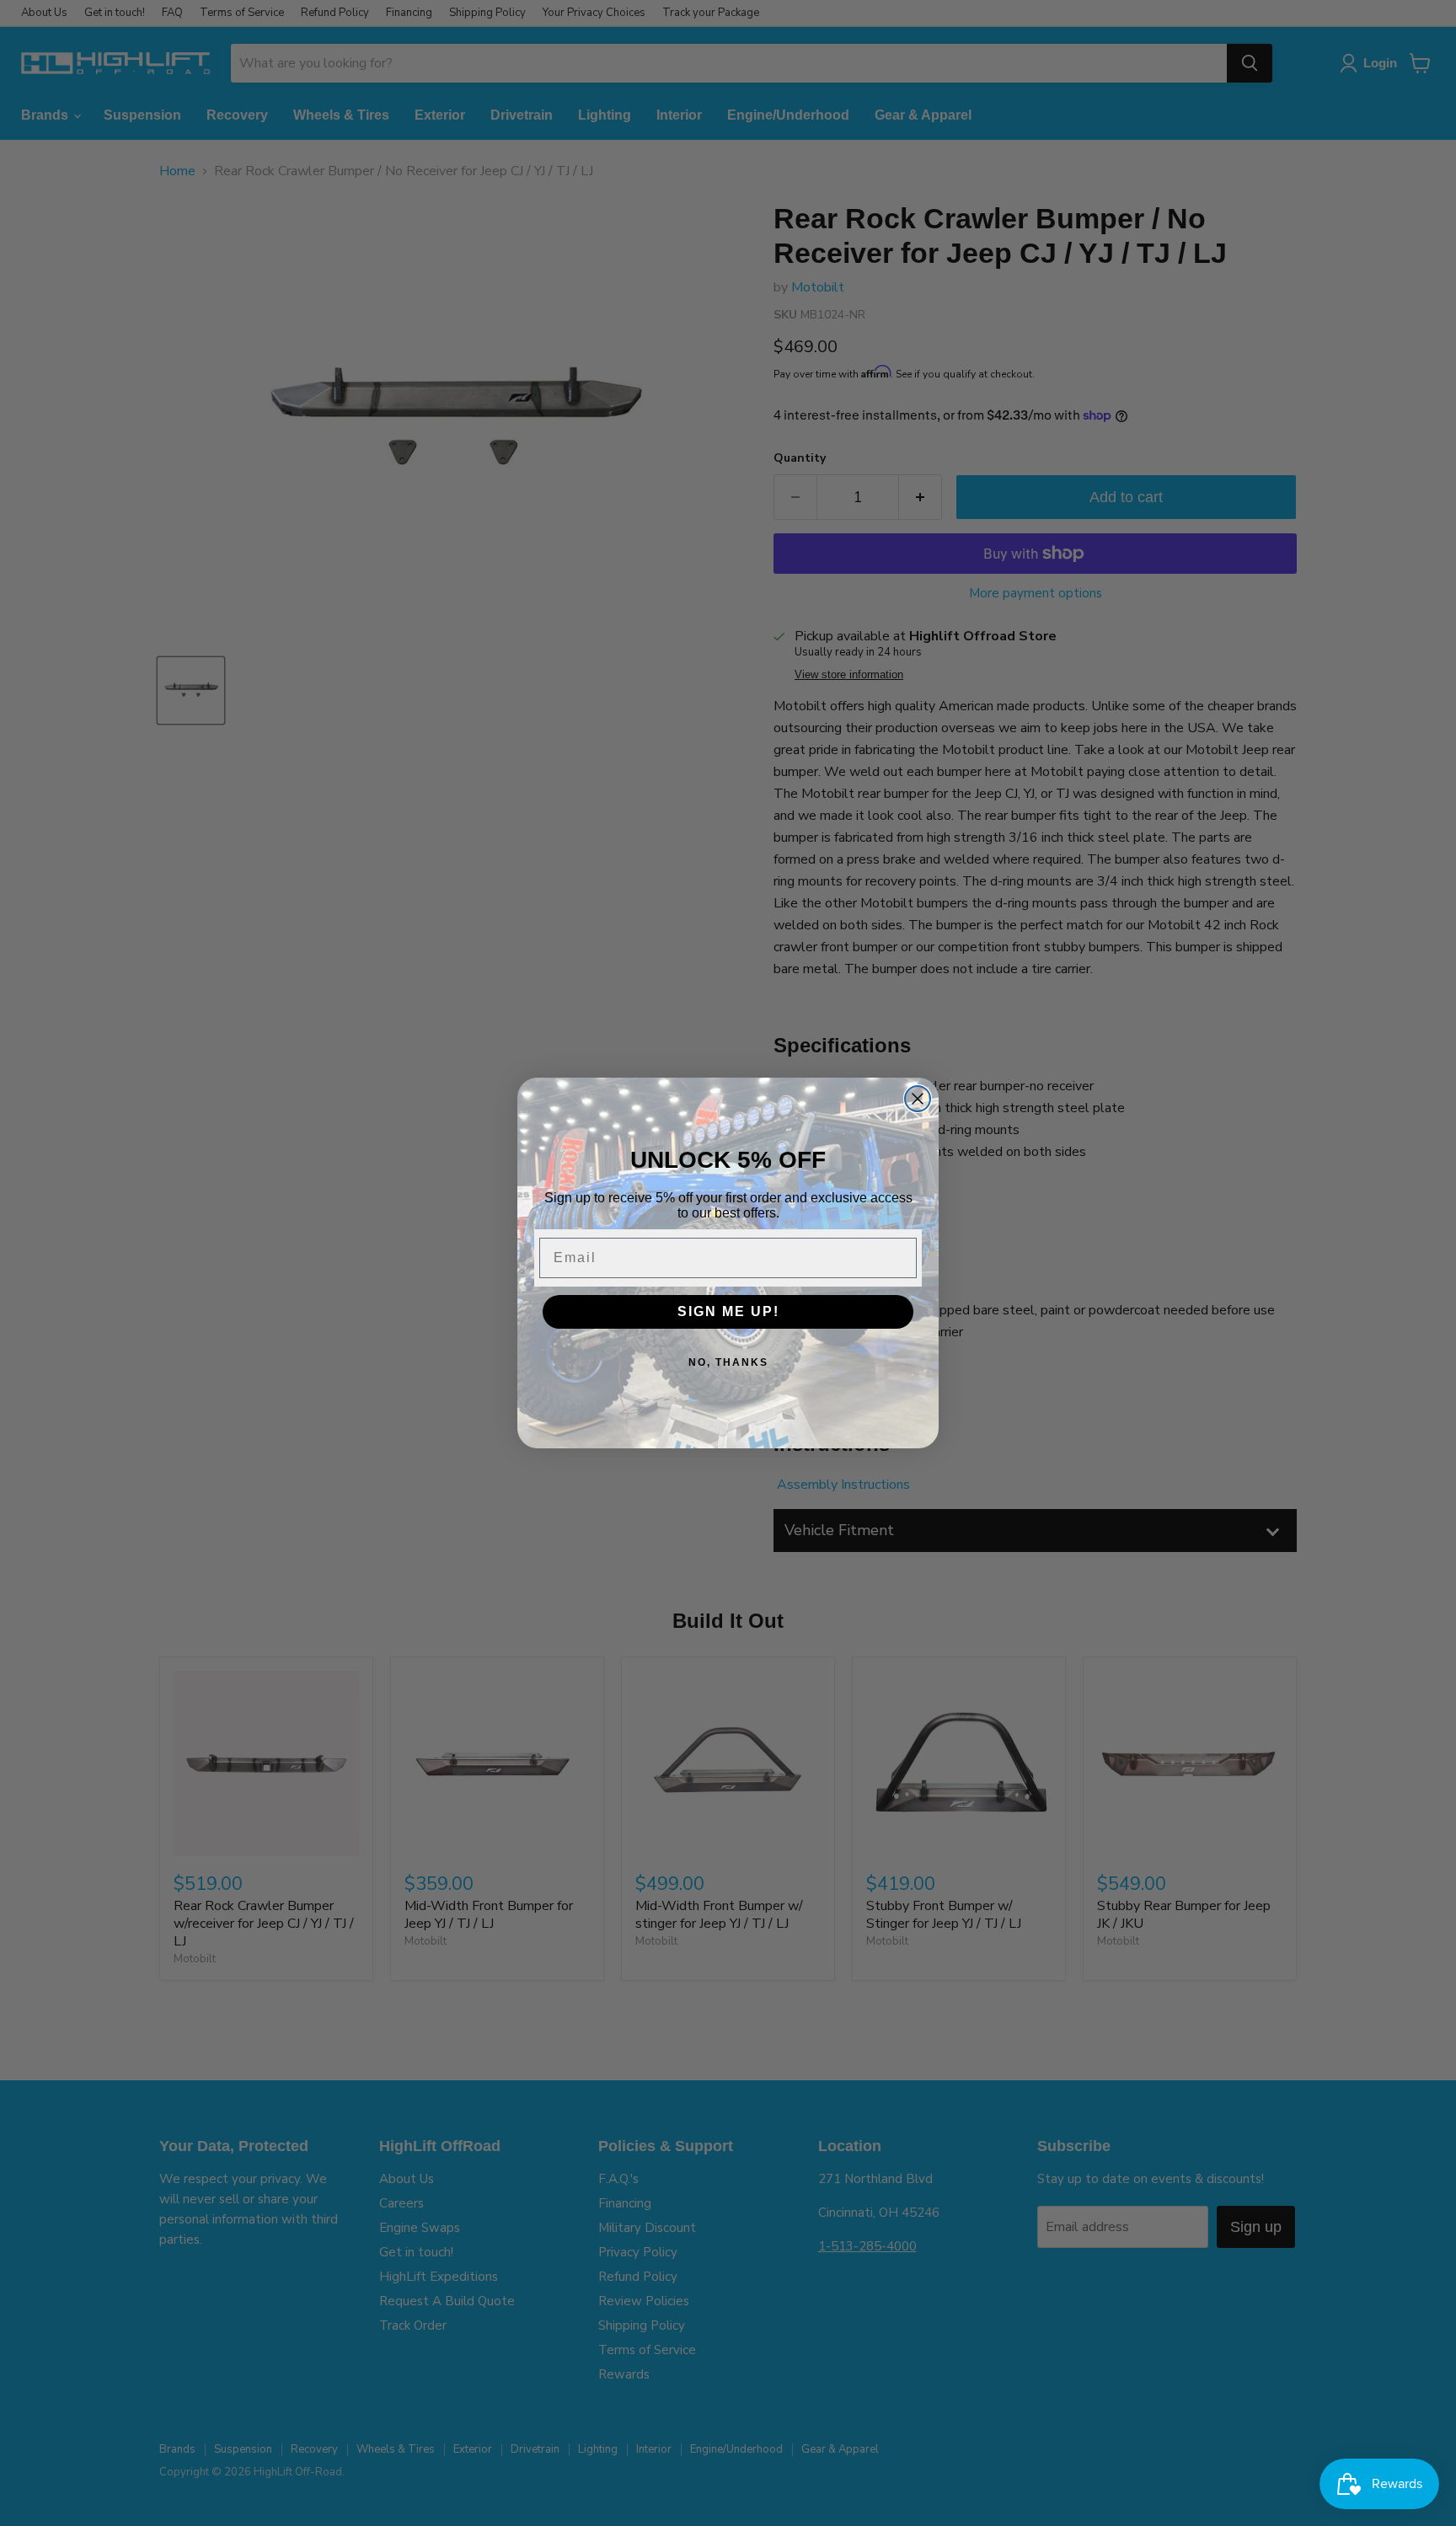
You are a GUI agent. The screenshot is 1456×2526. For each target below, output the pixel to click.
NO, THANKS (728, 1362)
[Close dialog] (918, 1099)
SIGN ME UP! (728, 1311)
